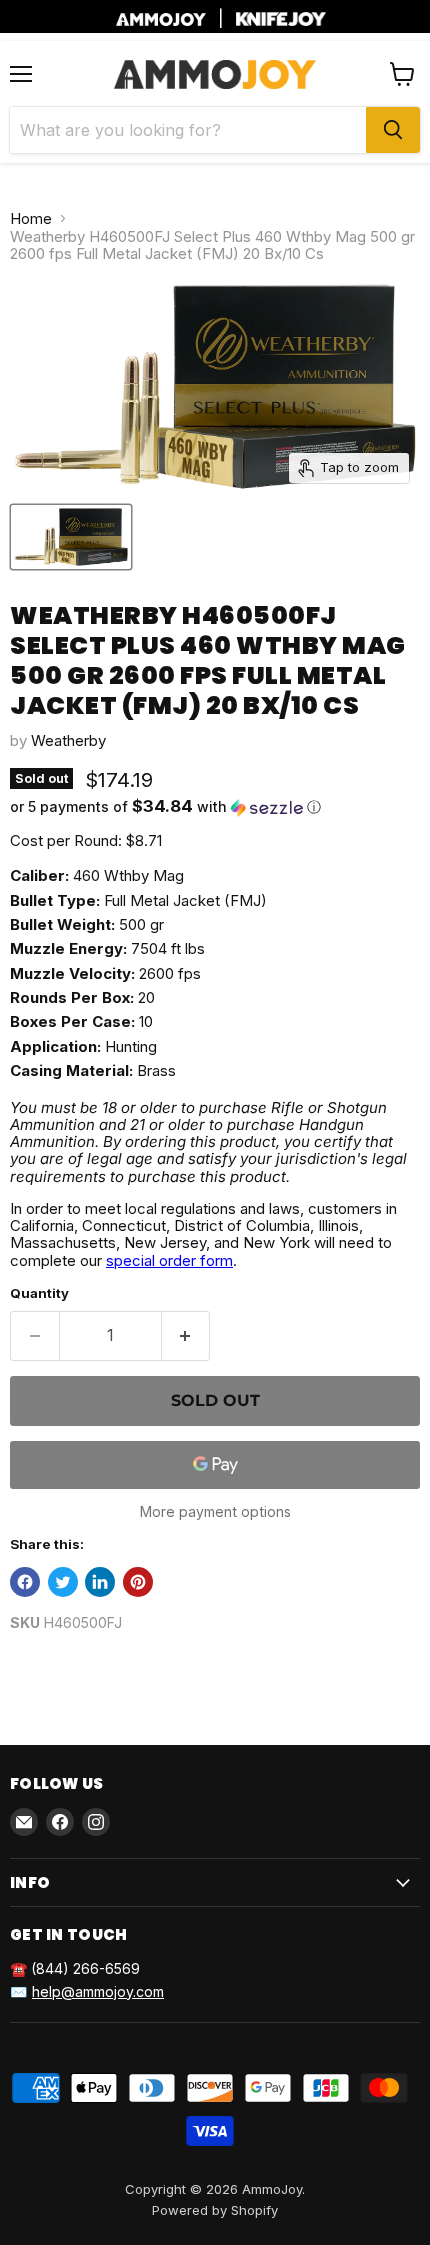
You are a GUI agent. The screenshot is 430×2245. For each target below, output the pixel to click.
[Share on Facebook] (25, 1582)
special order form (169, 1260)
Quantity (39, 1293)
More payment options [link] (215, 1512)
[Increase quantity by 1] (186, 1336)
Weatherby (68, 740)
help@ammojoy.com (98, 1991)
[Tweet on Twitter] (63, 1582)
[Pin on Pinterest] (138, 1582)
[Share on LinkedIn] (100, 1582)
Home (31, 218)
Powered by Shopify (215, 2210)
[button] (215, 807)
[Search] (393, 130)
